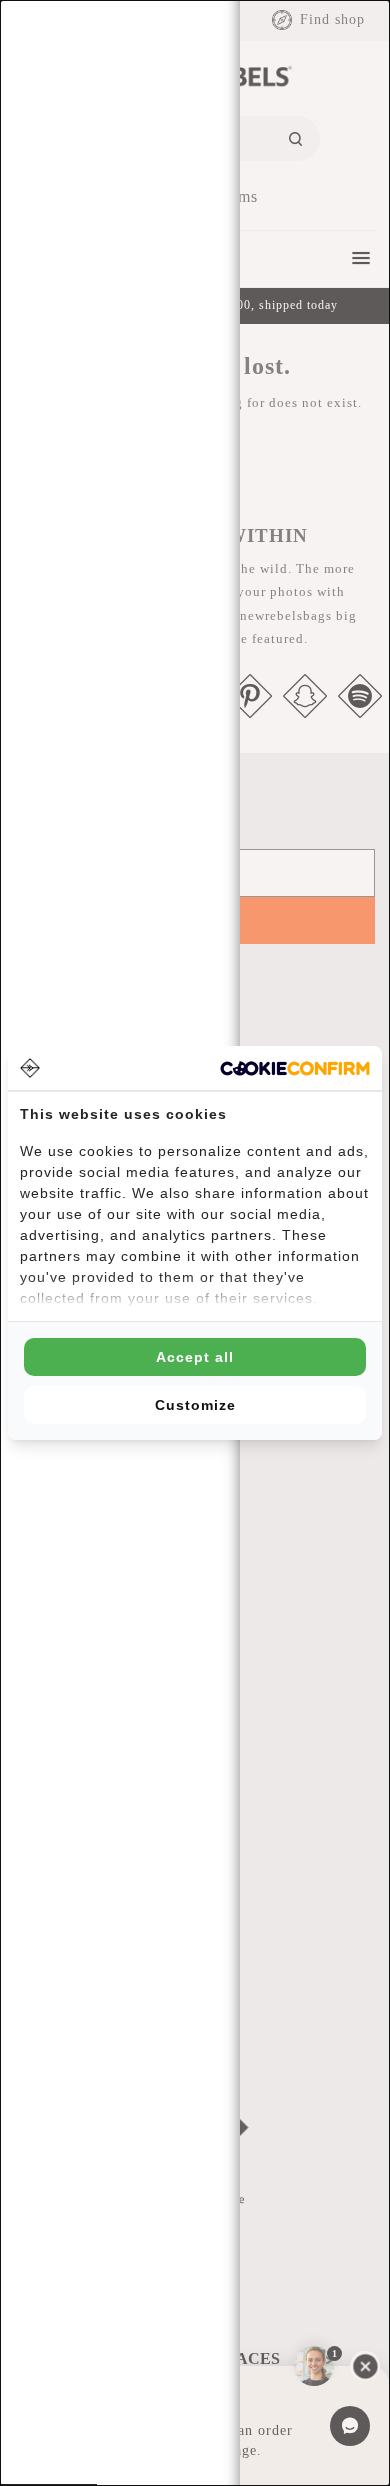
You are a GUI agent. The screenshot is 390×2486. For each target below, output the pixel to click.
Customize (195, 1405)
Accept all (195, 1357)
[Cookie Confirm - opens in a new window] (295, 1068)
